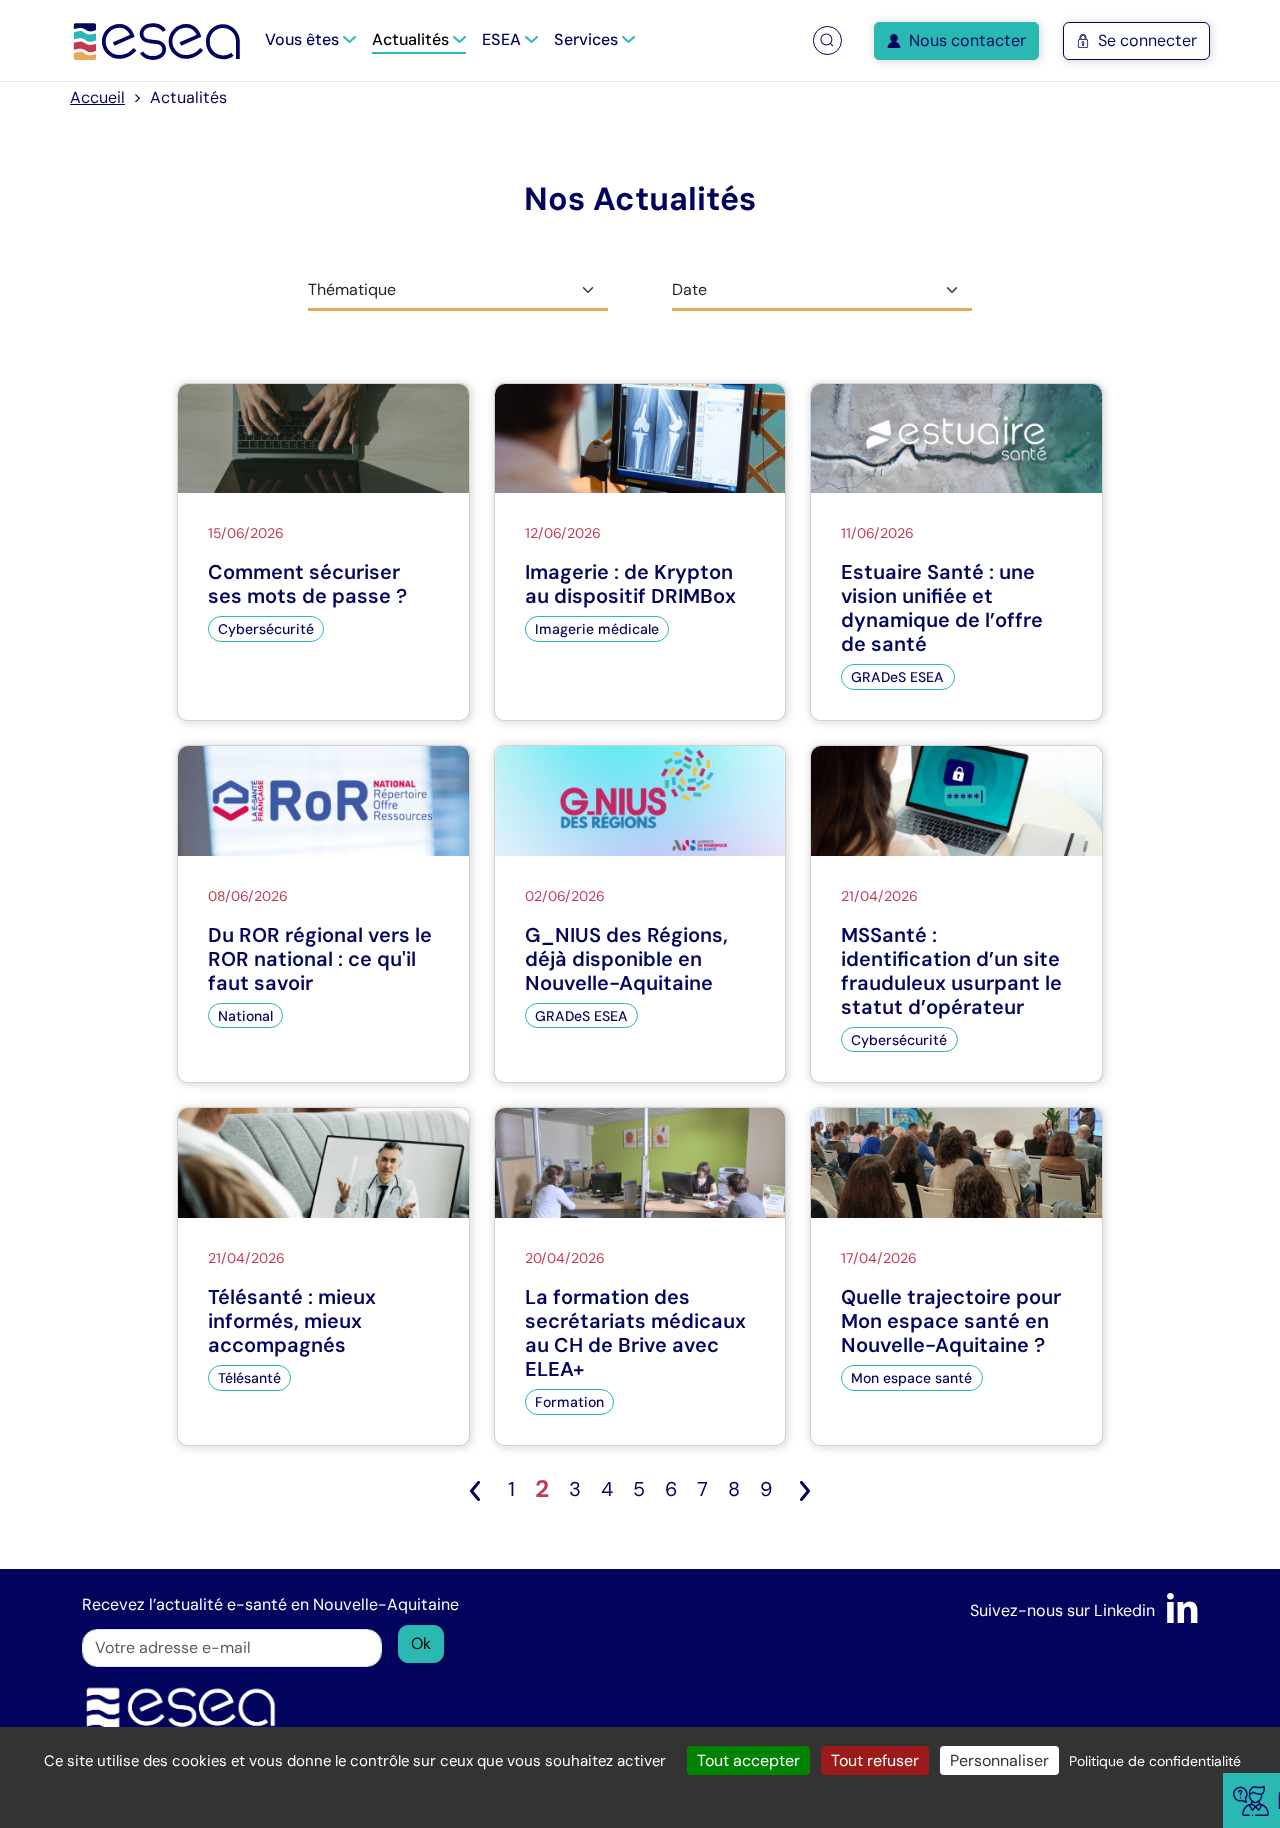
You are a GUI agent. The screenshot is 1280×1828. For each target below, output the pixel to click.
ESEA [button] (503, 39)
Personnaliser (999, 1760)
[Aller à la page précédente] (475, 1489)
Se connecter (1147, 40)
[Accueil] (157, 40)
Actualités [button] (412, 39)
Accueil (97, 97)
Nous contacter (967, 40)
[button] (827, 40)
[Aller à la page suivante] (805, 1489)
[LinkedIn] (1182, 1610)
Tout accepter (748, 1760)
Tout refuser (875, 1760)
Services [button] (588, 39)
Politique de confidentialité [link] (1155, 1761)
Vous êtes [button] (304, 39)
